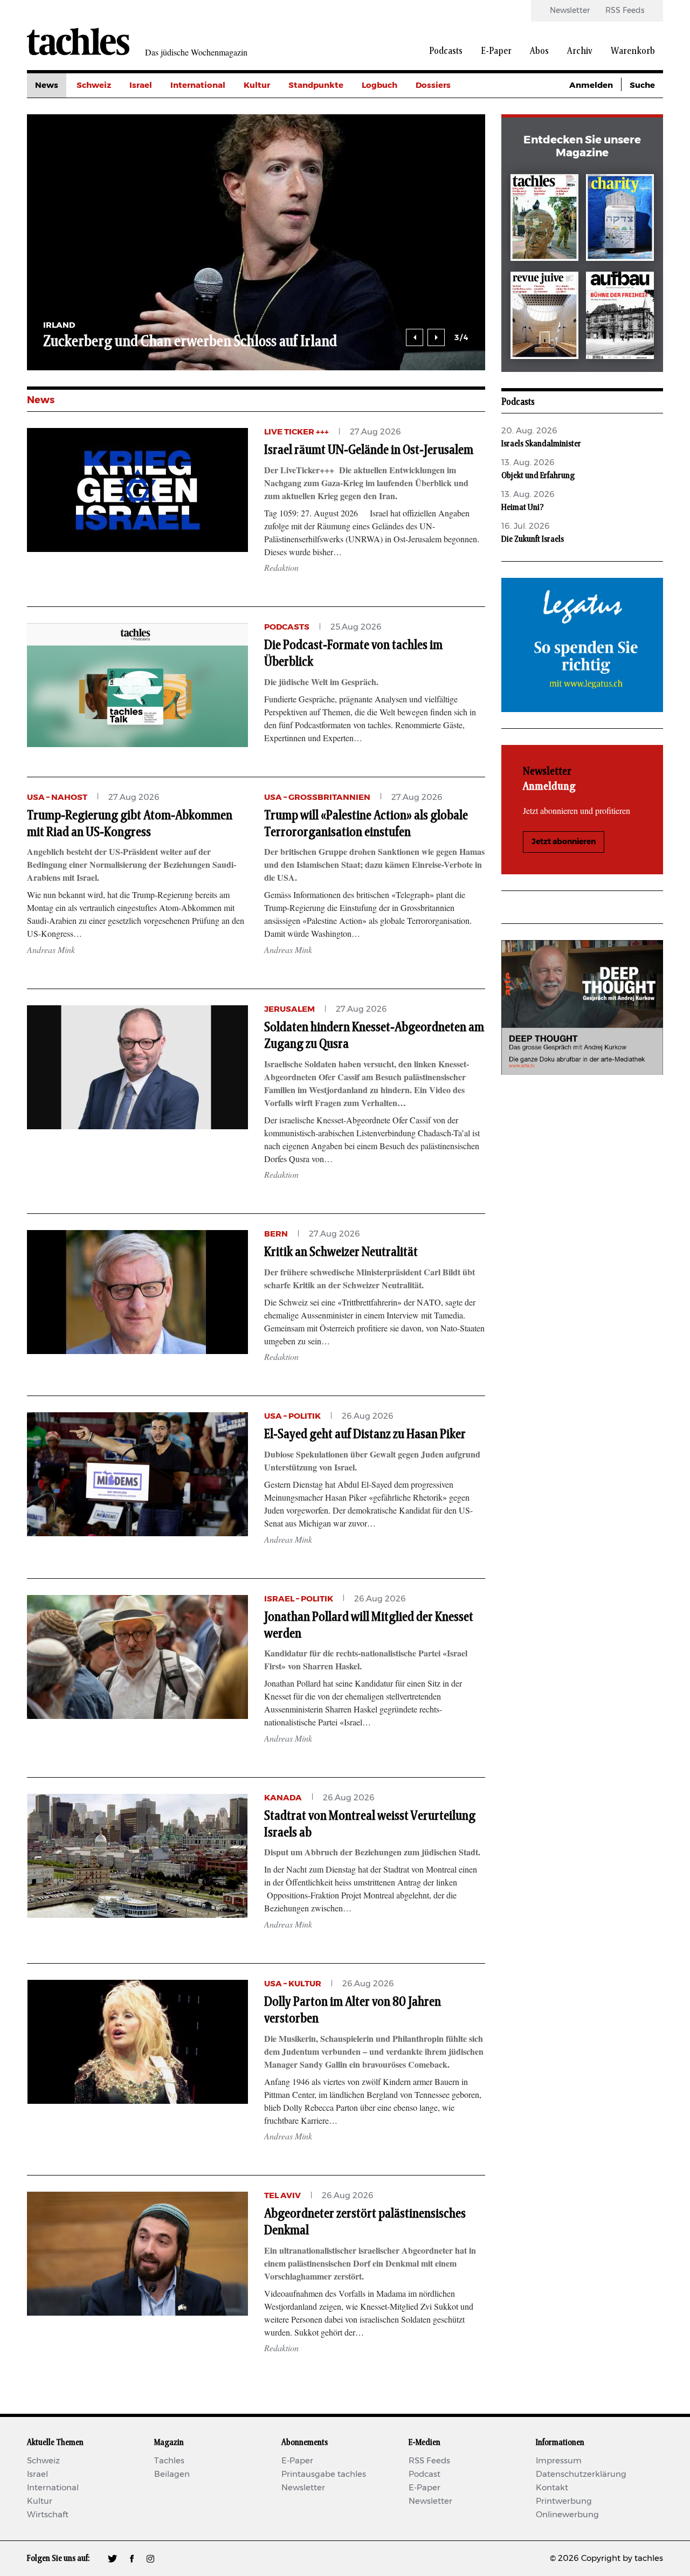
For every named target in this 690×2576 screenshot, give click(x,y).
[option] (256, 242)
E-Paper (496, 51)
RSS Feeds (625, 11)
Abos (539, 51)
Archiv (580, 51)
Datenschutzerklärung (581, 2474)
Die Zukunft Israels (533, 539)
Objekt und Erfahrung (538, 475)
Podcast (425, 2474)
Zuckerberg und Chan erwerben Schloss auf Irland (190, 342)
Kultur (257, 85)
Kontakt (552, 2488)
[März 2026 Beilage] (620, 220)
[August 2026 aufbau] (620, 317)
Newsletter (570, 11)
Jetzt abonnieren (564, 842)
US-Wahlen (439, 182)
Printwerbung (564, 2501)
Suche (642, 85)
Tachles (169, 2461)
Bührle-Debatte (448, 134)
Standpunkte (316, 85)
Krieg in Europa (447, 158)
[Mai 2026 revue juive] (544, 317)
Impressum (559, 2461)
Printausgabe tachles (324, 2474)
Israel (141, 85)
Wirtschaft (48, 2515)
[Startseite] (78, 42)
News (47, 85)
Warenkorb (633, 51)
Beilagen (172, 2474)
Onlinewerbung (567, 2515)
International (198, 85)
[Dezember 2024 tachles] (544, 220)
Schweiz (94, 85)
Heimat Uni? (523, 507)
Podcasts (446, 51)
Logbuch (379, 85)
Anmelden (591, 85)
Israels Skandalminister (541, 444)
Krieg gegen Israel (453, 110)
